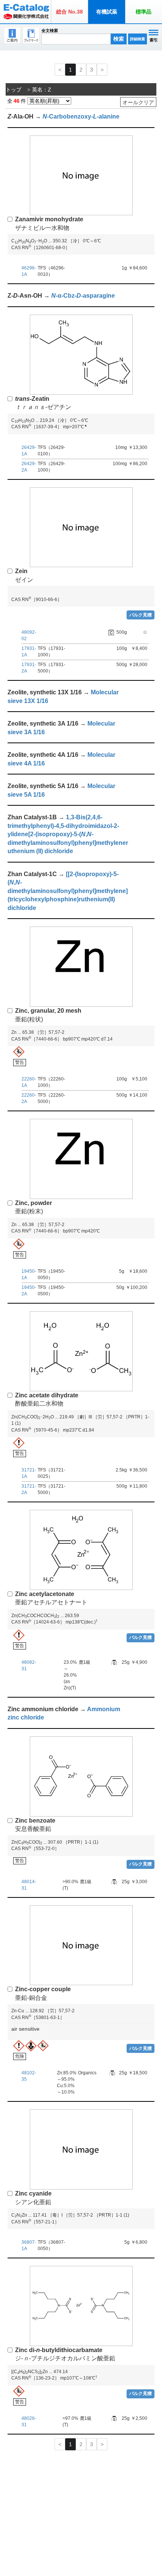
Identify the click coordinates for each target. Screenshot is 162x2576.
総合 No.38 (70, 12)
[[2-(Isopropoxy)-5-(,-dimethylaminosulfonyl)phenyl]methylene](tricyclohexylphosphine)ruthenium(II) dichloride (68, 891)
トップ (14, 90)
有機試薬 (107, 12)
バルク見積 (141, 615)
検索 (119, 39)
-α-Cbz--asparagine (83, 296)
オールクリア (138, 102)
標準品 (144, 12)
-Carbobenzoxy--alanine (81, 116)
